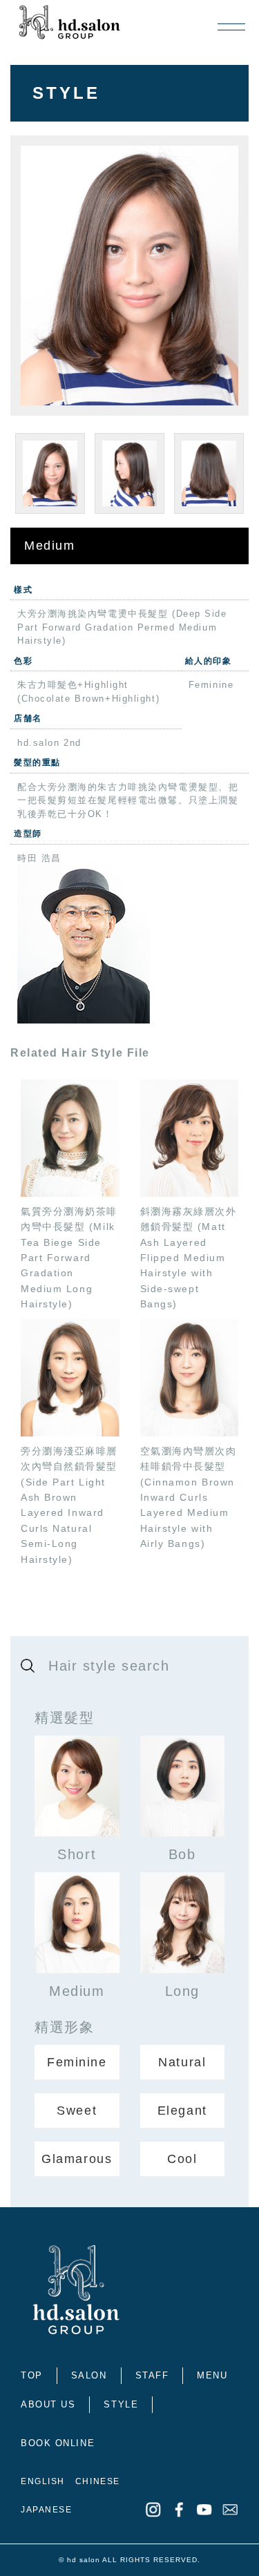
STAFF (152, 2375)
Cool (182, 2159)
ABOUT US (48, 2404)
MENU (212, 2375)
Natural (182, 2062)
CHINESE (98, 2481)
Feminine (77, 2062)
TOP (32, 2375)
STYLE (121, 2404)
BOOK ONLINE (58, 2443)
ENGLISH (43, 2481)
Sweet (77, 2111)
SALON (89, 2375)
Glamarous (77, 2159)
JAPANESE (46, 2510)
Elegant (182, 2111)
